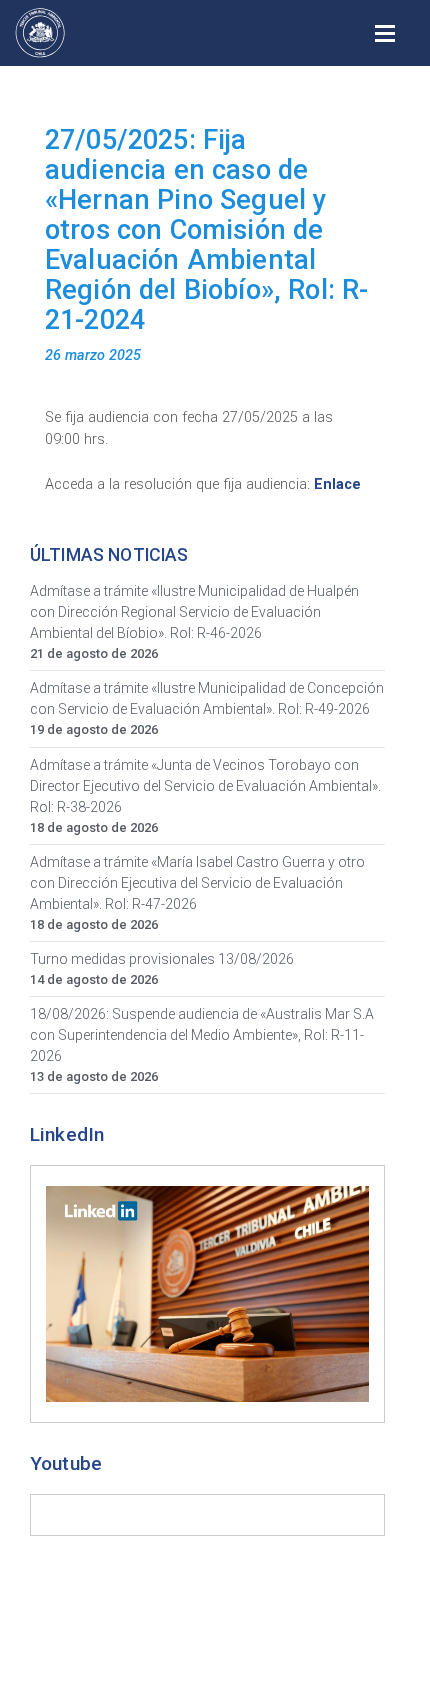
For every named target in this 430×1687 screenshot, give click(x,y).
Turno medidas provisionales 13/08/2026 (162, 959)
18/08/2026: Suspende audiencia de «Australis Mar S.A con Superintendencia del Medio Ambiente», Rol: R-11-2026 (202, 1035)
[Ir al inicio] (40, 33)
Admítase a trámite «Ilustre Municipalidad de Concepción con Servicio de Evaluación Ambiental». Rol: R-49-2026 (207, 698)
